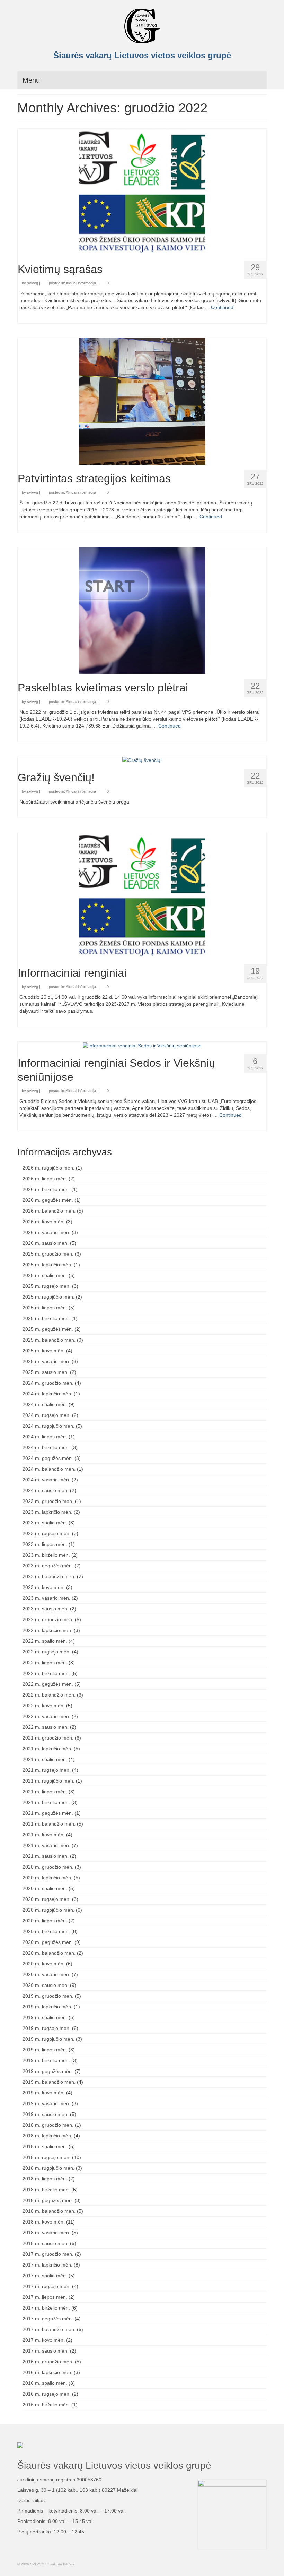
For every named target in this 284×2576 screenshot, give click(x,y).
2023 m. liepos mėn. (45, 1544)
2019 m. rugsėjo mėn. (47, 2028)
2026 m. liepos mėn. (45, 1179)
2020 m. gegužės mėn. (48, 1942)
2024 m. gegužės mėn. (48, 1458)
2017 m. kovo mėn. (44, 2340)
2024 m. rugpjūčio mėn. (48, 1426)
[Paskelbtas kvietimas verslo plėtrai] (142, 610)
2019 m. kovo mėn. (44, 2093)
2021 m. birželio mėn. (46, 1802)
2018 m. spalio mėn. (45, 2146)
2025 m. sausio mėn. (46, 1372)
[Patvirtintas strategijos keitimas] (142, 401)
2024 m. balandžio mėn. (49, 1469)
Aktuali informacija (81, 283)
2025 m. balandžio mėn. (49, 1340)
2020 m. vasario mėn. (46, 1974)
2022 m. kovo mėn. (44, 1706)
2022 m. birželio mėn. (46, 1673)
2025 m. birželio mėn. (46, 1318)
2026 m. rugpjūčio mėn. (48, 1168)
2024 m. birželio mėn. (46, 1447)
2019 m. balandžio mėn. (49, 2082)
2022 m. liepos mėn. (45, 1663)
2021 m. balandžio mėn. (49, 1824)
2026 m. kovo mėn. (44, 1222)
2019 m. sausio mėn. (46, 2114)
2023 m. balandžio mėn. (49, 1576)
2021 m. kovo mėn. (44, 1835)
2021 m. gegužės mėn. (48, 1813)
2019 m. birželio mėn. (46, 2060)
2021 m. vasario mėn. (46, 1845)
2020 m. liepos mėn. (45, 1921)
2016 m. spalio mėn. (45, 2383)
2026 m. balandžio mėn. (49, 1211)
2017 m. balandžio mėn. (49, 2329)
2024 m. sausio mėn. (46, 1490)
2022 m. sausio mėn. (46, 1727)
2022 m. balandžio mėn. (49, 1695)
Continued (222, 307)
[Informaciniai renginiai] (142, 895)
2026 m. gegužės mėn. (48, 1200)
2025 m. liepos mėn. (45, 1308)
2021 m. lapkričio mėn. (47, 1749)
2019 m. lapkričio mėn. (47, 2007)
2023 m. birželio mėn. (46, 1555)
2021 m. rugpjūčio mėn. (48, 1781)
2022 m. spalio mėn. (45, 1641)
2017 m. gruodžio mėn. (48, 2254)
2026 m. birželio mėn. (46, 1189)
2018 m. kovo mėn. (44, 2222)
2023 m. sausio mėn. (46, 1609)
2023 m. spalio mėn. (45, 1523)
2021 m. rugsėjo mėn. (47, 1770)
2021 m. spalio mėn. (45, 1759)
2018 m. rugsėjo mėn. (47, 2157)
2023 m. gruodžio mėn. (48, 1501)
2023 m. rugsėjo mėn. (47, 1533)
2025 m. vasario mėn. (46, 1361)
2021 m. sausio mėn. (46, 1856)
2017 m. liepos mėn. (45, 2297)
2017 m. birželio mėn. (46, 2308)
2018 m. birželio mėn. (46, 2190)
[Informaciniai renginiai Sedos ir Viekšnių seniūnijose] (142, 1045)
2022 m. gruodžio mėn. (48, 1619)
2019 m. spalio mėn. (45, 2017)
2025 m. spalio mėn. (45, 1275)
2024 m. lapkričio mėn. (47, 1394)
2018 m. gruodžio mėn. (48, 2125)
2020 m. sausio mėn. (46, 1985)
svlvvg (33, 283)
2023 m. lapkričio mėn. (47, 1512)
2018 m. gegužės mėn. (48, 2200)
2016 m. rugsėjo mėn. (47, 2394)
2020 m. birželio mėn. (46, 1931)
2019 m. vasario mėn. (46, 2103)
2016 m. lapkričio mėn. (47, 2372)
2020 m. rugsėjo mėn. (47, 1899)
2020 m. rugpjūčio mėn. (48, 1910)
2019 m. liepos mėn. (45, 2050)
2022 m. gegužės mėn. (48, 1684)
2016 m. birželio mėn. (46, 2405)
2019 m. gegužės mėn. (48, 2071)
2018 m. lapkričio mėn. (47, 2136)
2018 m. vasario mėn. (46, 2233)
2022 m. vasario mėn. (46, 1716)
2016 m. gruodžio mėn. (48, 2362)
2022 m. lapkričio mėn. (47, 1630)
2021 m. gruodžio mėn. (48, 1738)
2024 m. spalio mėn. (45, 1404)
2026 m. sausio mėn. (46, 1243)
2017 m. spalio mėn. (45, 2276)
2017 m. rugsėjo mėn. (47, 2286)
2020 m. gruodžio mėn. (48, 1867)
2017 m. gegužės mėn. (48, 2319)
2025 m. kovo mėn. (44, 1351)
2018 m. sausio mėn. (46, 2243)
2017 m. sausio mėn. (46, 2351)
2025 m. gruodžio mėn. (48, 1254)
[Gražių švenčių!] (142, 760)
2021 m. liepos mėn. (45, 1792)
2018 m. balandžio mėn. (49, 2211)
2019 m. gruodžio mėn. (48, 1996)
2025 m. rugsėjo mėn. (47, 1286)
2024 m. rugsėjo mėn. (47, 1415)
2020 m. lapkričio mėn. (47, 1878)
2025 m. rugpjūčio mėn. (48, 1297)
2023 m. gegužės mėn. (48, 1566)
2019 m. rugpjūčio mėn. (48, 2039)
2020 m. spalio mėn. (45, 1888)
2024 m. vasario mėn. (46, 1480)
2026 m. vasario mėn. (46, 1232)
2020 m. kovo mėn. (44, 1964)
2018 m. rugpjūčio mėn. (48, 2168)
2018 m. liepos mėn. (45, 2179)
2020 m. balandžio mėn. (49, 1953)
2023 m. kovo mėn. (44, 1587)
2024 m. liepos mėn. (45, 1437)
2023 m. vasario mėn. (46, 1598)
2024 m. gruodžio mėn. (48, 1383)
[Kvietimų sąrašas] (142, 192)
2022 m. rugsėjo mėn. (47, 1652)
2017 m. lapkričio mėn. (47, 2265)
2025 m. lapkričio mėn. (47, 1265)
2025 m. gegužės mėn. (48, 1329)
